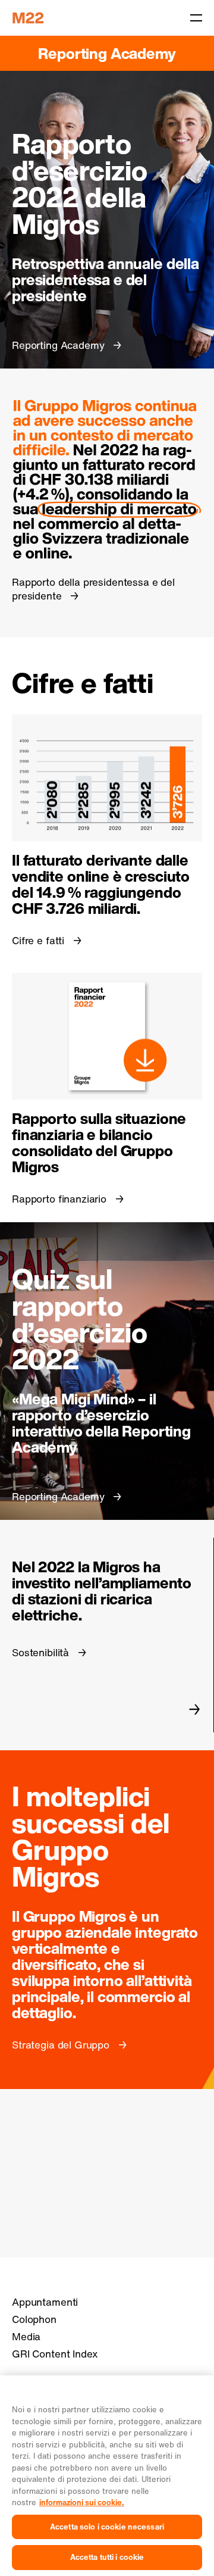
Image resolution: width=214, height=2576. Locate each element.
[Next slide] (195, 1709)
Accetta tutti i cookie (107, 2557)
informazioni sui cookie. (82, 2502)
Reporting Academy (107, 53)
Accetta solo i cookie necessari (107, 2527)
